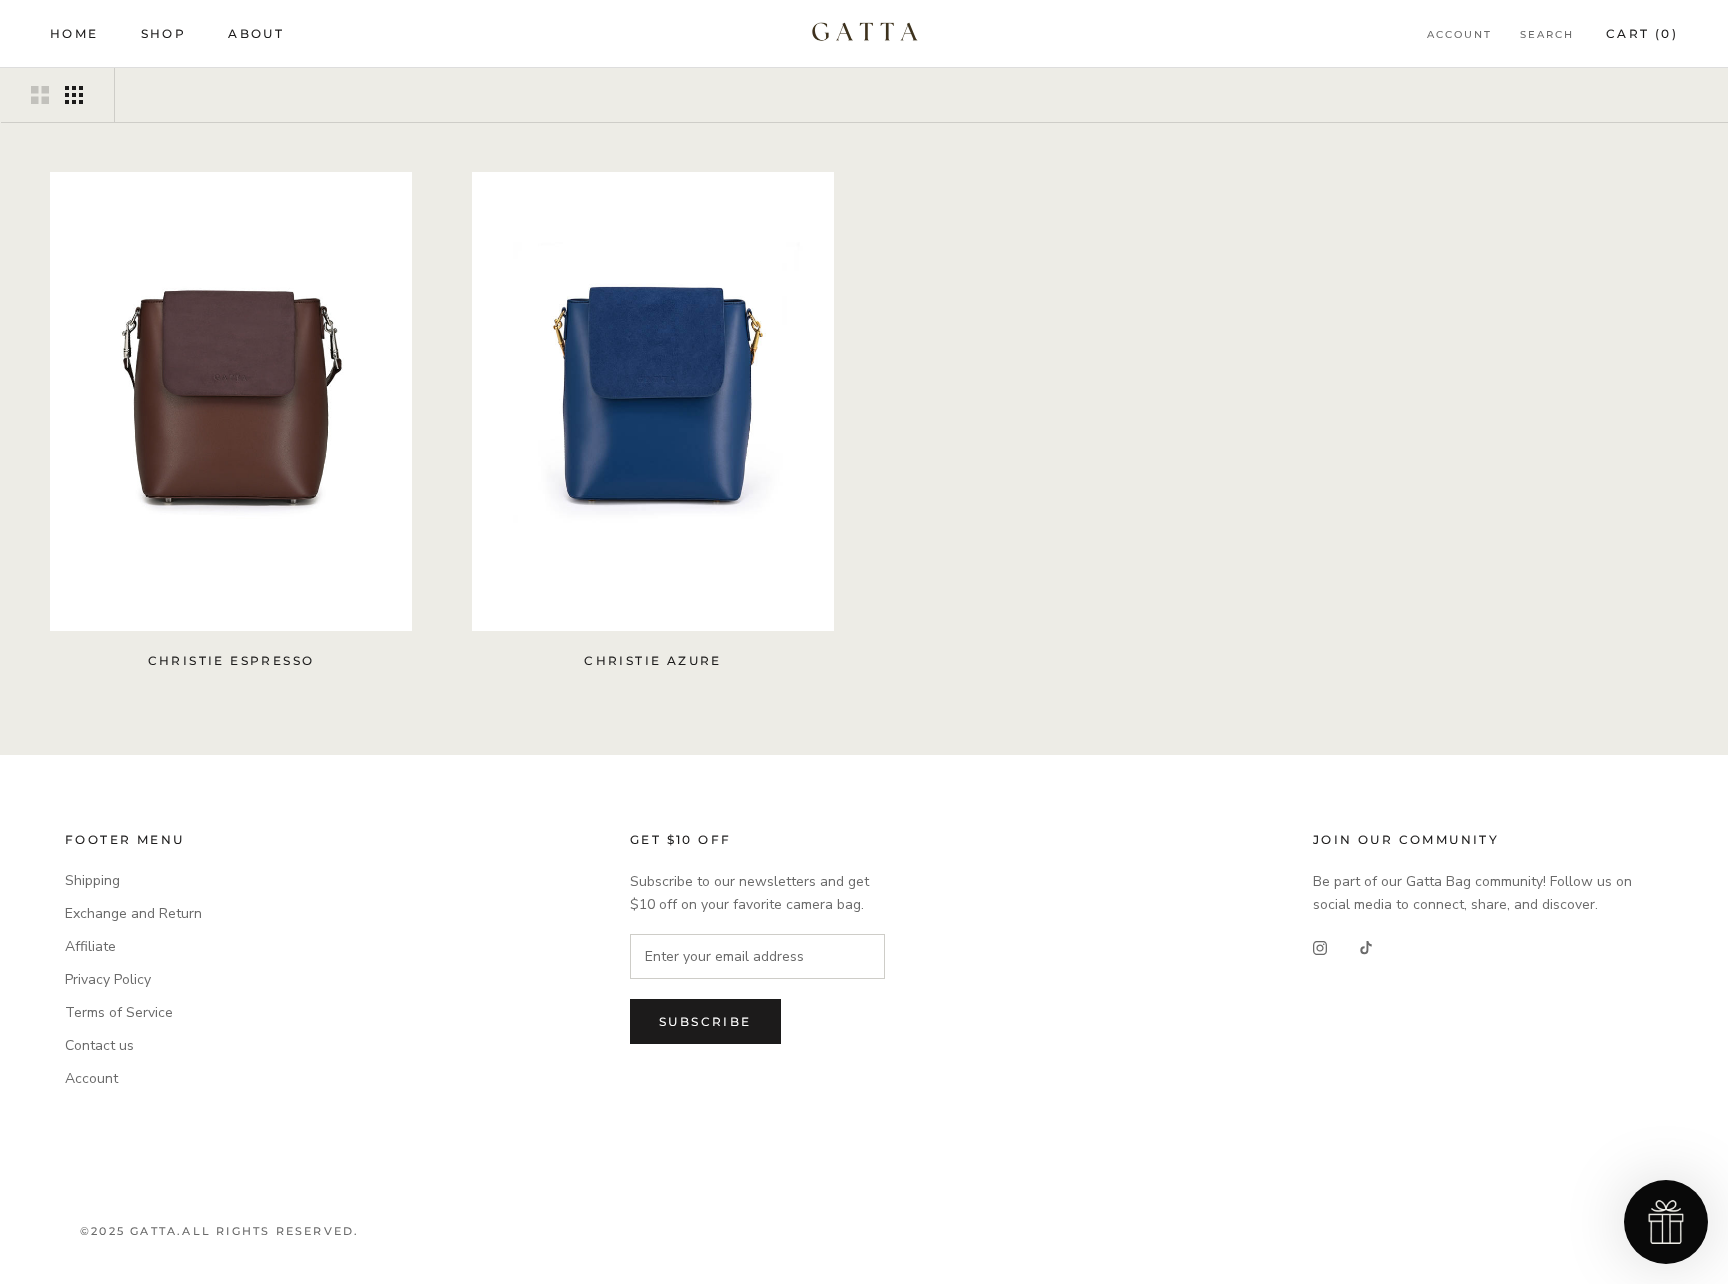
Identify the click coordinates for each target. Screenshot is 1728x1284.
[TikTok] (1366, 947)
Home (74, 33)
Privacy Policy (108, 979)
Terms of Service (119, 1012)
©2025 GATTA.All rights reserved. (219, 1231)
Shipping (92, 880)
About (256, 33)
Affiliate (90, 946)
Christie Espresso (231, 660)
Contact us (99, 1045)
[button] (1666, 1222)
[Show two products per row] (40, 95)
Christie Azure (653, 660)
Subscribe (705, 1021)
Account (1459, 34)
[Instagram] (1320, 947)
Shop (164, 33)
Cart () (1642, 33)
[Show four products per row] (74, 95)
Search (1547, 34)
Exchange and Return (133, 913)
